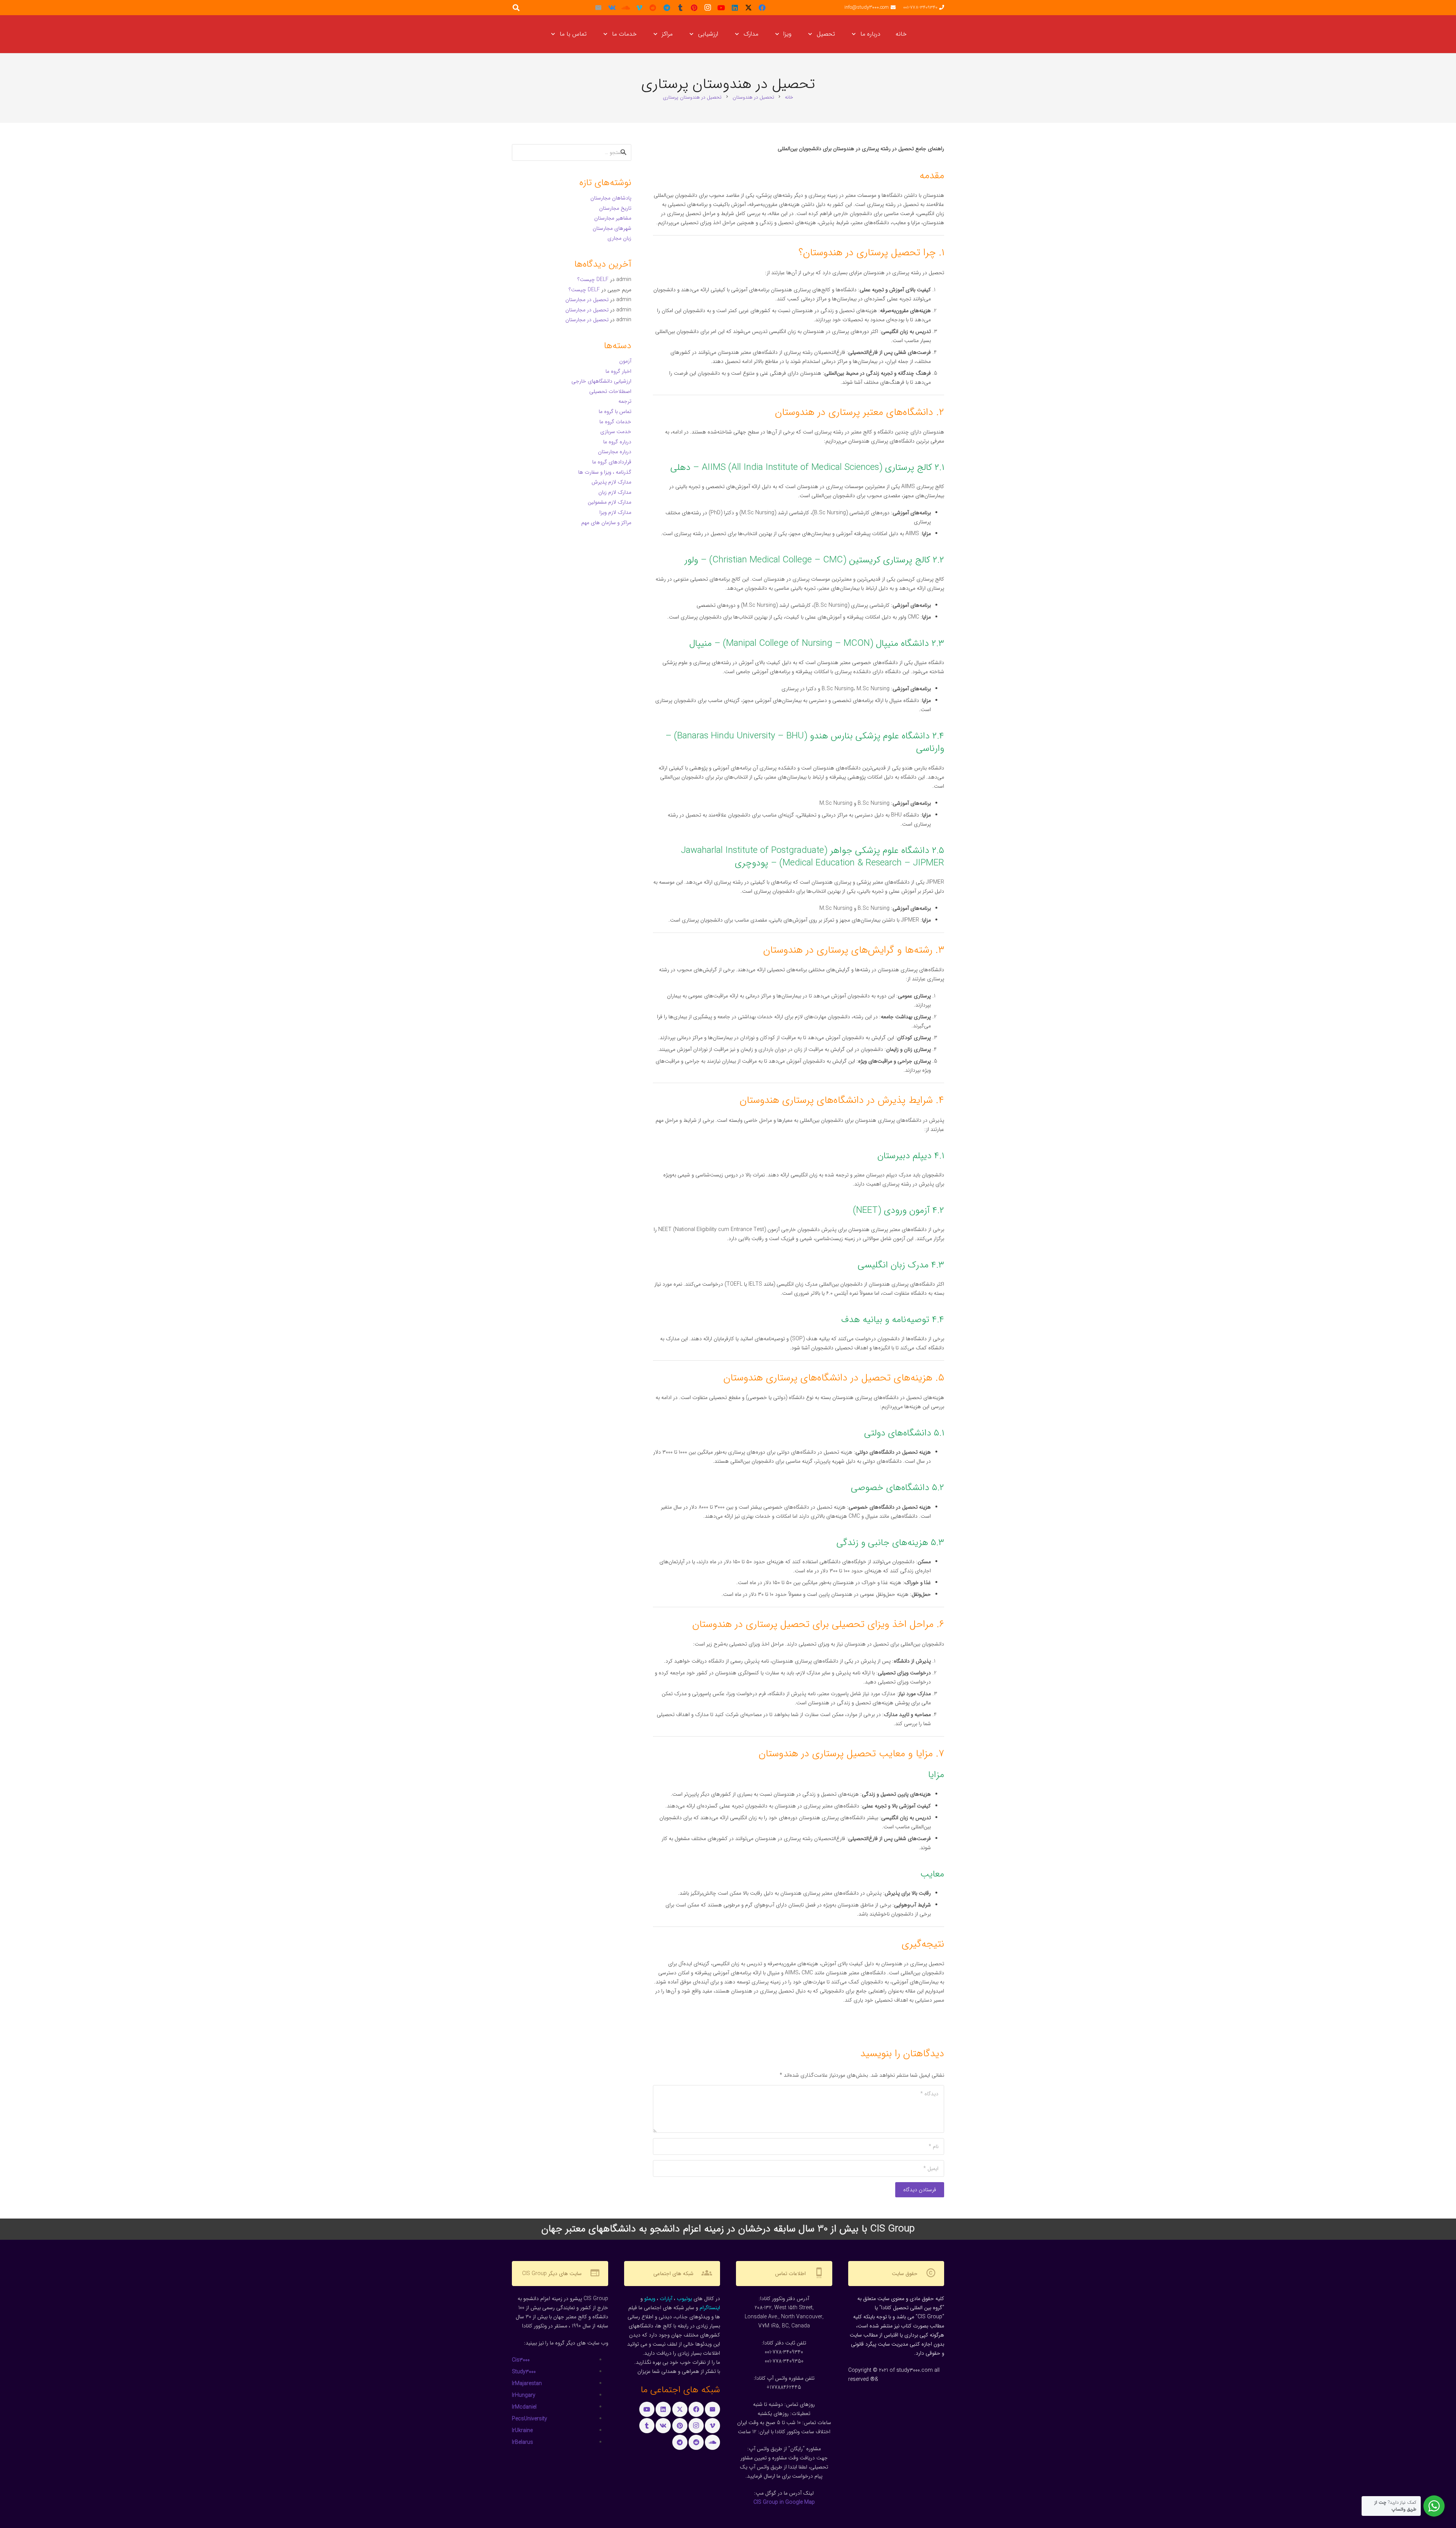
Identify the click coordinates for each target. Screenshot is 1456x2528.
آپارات (666, 2299)
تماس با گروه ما (615, 411)
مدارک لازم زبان (615, 492)
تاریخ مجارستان (615, 208)
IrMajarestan (527, 2384)
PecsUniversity (530, 2419)
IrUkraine (522, 2431)
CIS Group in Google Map (784, 2502)
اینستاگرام (710, 2308)
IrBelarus (522, 2442)
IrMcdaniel (524, 2407)
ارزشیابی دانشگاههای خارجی (601, 381)
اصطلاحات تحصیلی (610, 391)
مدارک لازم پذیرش (611, 482)
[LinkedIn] (735, 8)
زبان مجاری (619, 238)
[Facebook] (762, 8)
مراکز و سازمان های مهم (606, 523)
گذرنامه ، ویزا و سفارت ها (605, 472)
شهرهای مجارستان (612, 228)
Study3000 (524, 2372)
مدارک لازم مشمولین (610, 502)
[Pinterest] (694, 8)
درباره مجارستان (615, 452)
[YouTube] (721, 8)
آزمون (625, 361)
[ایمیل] (598, 8)
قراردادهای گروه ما (612, 462)
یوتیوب (684, 2299)
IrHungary (524, 2395)
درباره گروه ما (617, 442)
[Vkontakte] (612, 8)
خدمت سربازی (616, 432)
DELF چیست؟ (593, 279)
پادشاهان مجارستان (611, 198)
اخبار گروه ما (618, 371)
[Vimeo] (639, 8)
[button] (855, 34)
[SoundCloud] (626, 8)
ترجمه (625, 401)
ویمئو (650, 2299)
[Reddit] (653, 8)
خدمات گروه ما (615, 422)
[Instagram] (708, 8)
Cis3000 (521, 2360)
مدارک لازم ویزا (615, 512)
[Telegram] (667, 8)
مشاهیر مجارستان (613, 218)
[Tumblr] (680, 8)
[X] (748, 8)
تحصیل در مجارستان (587, 300)
